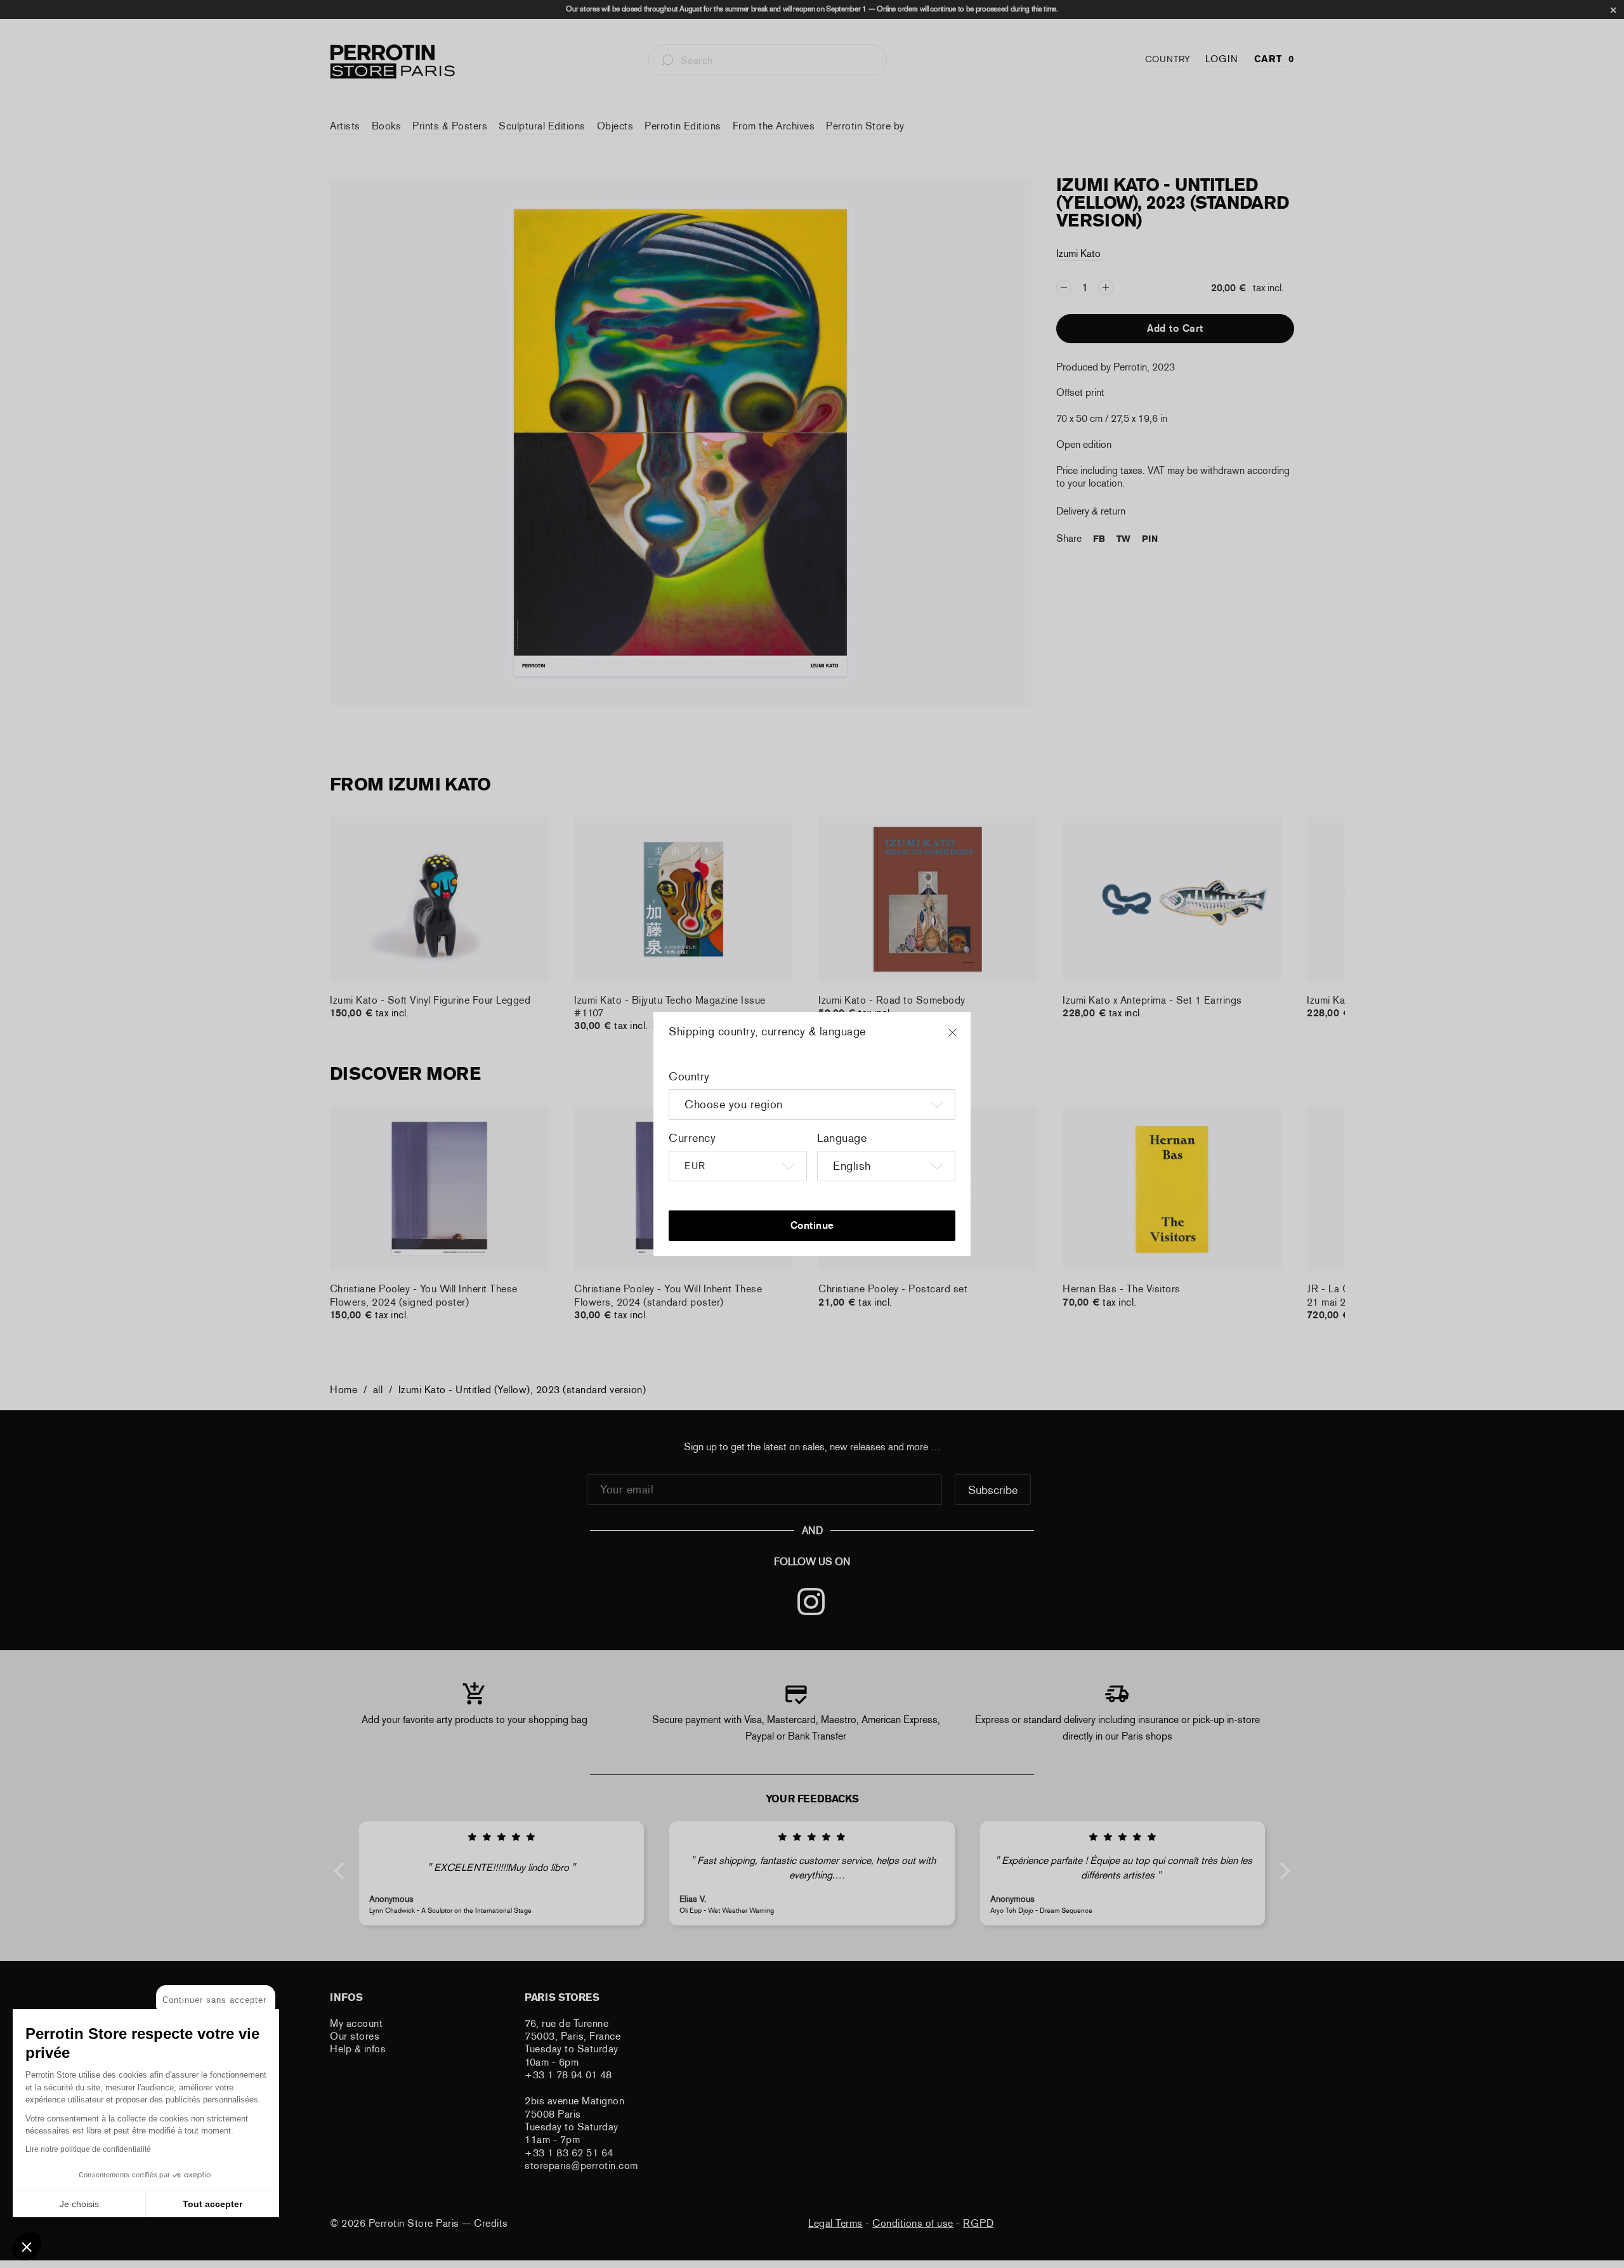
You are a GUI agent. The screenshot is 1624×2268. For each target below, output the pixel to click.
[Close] (964, 1039)
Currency (692, 1138)
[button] (27, 2246)
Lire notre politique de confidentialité (88, 2149)
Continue (812, 1225)
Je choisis (79, 2204)
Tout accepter (213, 2204)
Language (842, 1138)
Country (689, 1077)
